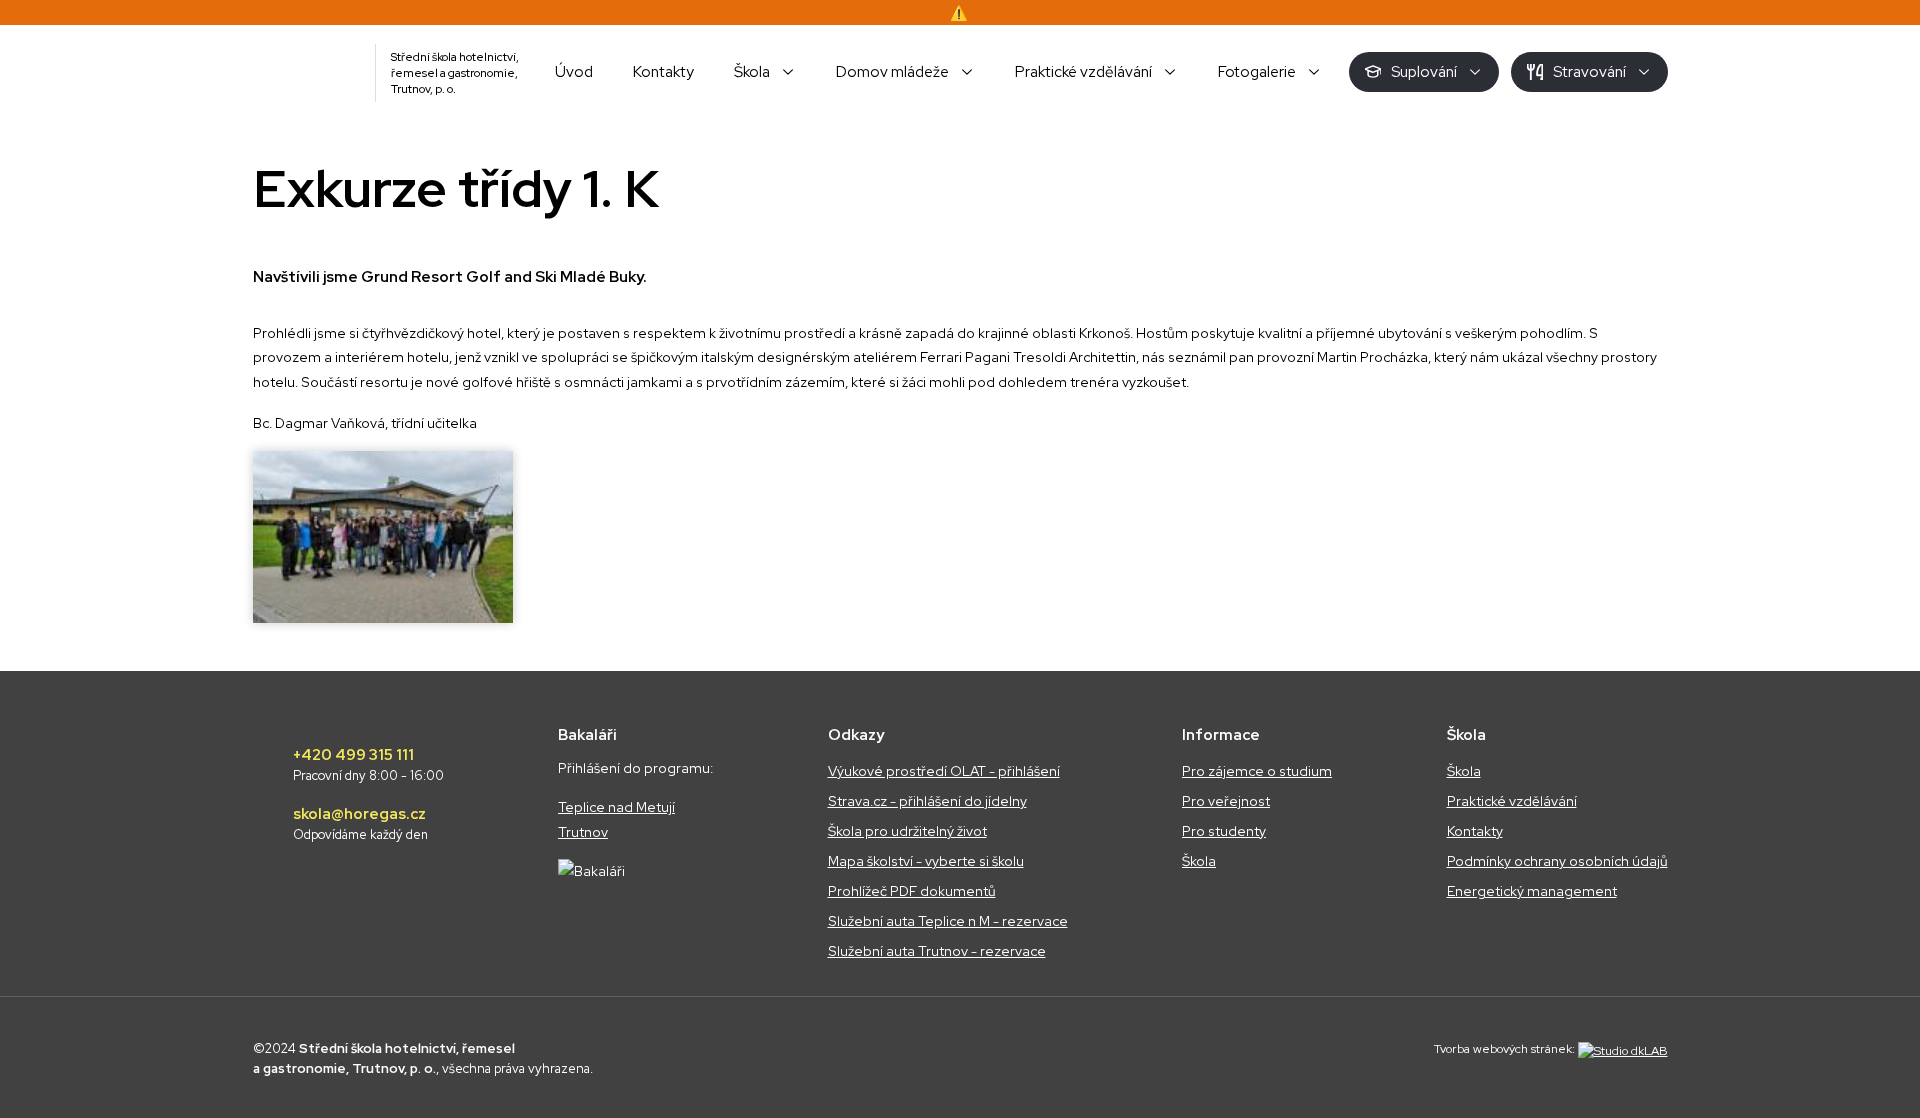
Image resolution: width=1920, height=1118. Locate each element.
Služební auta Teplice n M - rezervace (948, 921)
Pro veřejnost (1226, 801)
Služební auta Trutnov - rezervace (937, 951)
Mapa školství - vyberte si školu (926, 861)
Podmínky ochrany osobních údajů (1557, 861)
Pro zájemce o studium (1257, 771)
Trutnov (583, 832)
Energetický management (1532, 891)
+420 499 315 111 (368, 765)
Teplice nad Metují (616, 807)
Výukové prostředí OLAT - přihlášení (944, 771)
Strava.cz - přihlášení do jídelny (927, 801)
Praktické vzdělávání (1512, 801)
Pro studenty (1224, 831)
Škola (1199, 861)
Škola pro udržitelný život (907, 831)
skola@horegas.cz (360, 824)
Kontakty (1475, 831)
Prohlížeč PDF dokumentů (912, 891)
